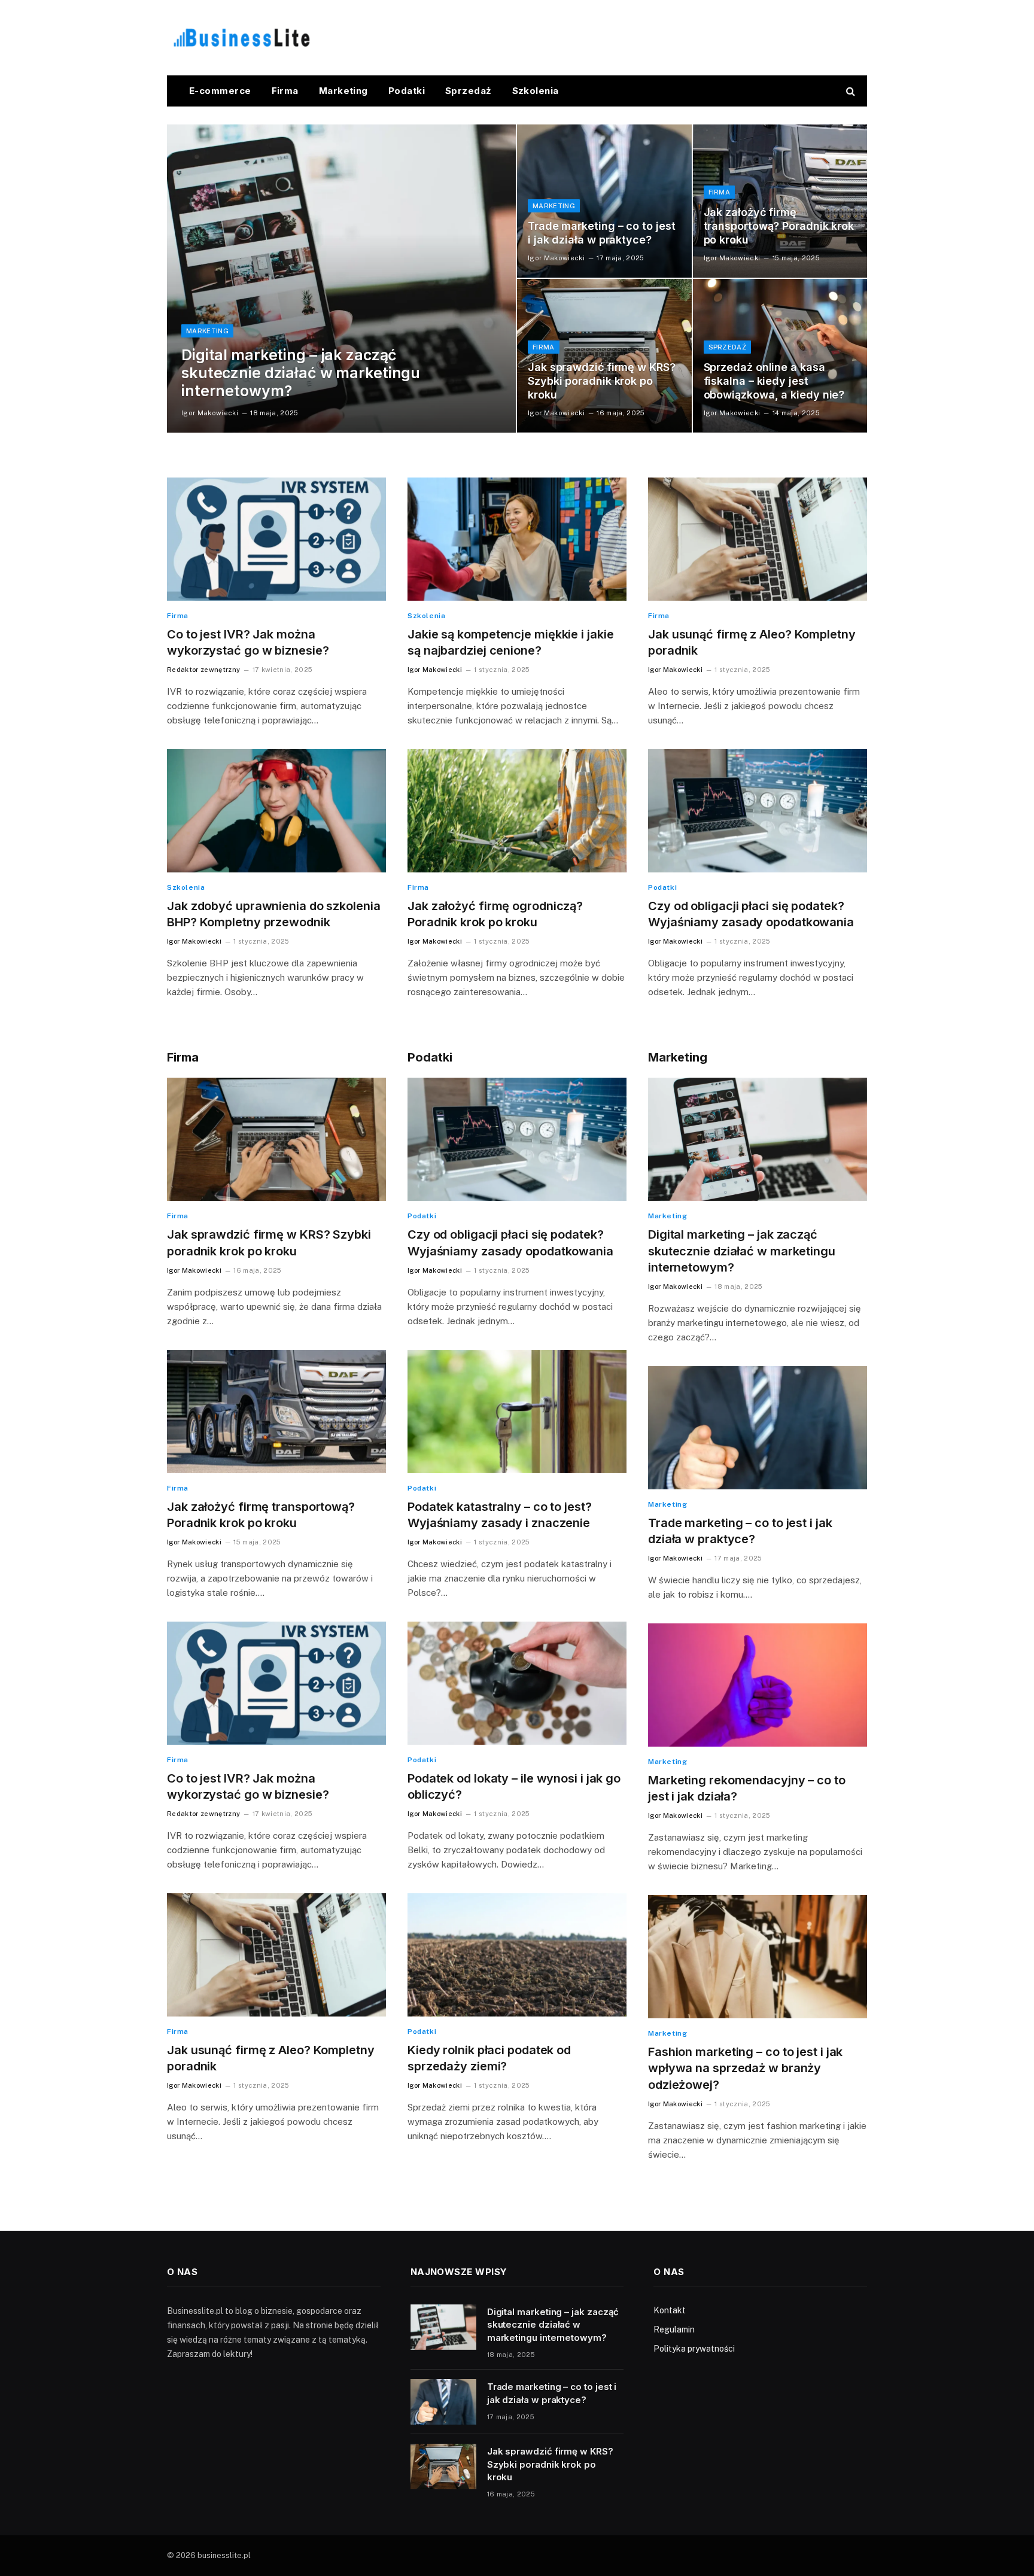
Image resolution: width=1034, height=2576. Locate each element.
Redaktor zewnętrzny (203, 670)
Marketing (343, 91)
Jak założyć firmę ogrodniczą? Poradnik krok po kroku (495, 914)
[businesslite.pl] (242, 38)
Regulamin (674, 2329)
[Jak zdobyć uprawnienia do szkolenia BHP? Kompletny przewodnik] (276, 811)
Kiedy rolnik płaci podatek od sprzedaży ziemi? (489, 2058)
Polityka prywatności (694, 2349)
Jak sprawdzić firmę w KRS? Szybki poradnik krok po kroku (602, 381)
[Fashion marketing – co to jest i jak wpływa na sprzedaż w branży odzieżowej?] (758, 1957)
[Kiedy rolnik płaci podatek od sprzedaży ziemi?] (517, 1955)
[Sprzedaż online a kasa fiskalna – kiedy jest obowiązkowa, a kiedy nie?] (780, 355)
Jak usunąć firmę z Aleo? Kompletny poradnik (752, 642)
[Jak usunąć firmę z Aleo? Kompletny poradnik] (758, 539)
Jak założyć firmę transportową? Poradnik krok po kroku (779, 226)
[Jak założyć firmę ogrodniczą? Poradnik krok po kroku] (517, 811)
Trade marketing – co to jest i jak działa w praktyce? (601, 233)
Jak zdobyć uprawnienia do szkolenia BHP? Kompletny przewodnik (274, 914)
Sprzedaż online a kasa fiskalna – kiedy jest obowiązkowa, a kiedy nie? (774, 381)
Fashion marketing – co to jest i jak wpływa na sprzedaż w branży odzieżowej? (745, 2068)
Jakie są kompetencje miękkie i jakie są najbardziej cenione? (510, 642)
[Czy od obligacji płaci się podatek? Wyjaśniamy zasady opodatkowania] (758, 811)
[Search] (849, 91)
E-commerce (220, 91)
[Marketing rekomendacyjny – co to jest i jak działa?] (758, 1685)
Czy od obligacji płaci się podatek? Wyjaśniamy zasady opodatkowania (751, 914)
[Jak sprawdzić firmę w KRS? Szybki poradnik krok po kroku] (604, 355)
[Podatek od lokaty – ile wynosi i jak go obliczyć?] (517, 1683)
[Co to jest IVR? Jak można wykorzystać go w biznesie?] (276, 539)
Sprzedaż (469, 91)
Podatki (407, 91)
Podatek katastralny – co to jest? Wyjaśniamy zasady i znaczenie (500, 1515)
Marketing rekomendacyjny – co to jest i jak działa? (747, 1788)
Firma (285, 91)
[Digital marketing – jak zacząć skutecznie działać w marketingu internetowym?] (341, 279)
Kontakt (670, 2310)
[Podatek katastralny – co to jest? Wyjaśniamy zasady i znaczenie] (517, 1412)
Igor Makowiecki (210, 413)
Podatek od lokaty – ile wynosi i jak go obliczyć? (514, 1786)
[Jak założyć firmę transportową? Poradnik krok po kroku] (780, 201)
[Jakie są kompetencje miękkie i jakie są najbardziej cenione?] (517, 539)
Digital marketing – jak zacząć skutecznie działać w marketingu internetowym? (301, 373)
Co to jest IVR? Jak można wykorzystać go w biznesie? (248, 642)
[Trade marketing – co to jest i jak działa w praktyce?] (604, 201)
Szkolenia (536, 91)
